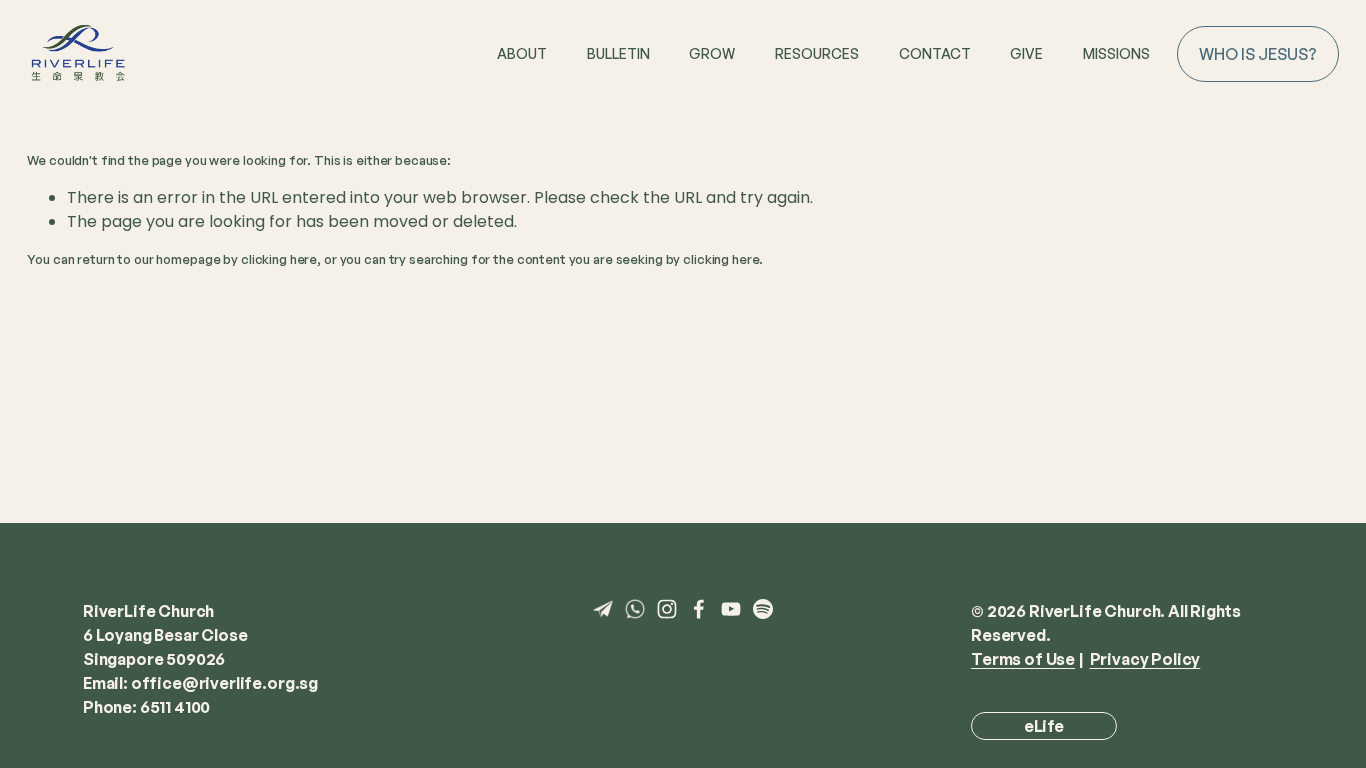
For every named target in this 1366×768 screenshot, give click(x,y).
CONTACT (935, 53)
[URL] (603, 609)
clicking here (279, 259)
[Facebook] (699, 609)
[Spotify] (763, 609)
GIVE (1026, 53)
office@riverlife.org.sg (224, 683)
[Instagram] (667, 609)
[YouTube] (731, 609)
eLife (1044, 726)
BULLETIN (618, 53)
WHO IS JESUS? (1258, 54)
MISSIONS (1116, 53)
